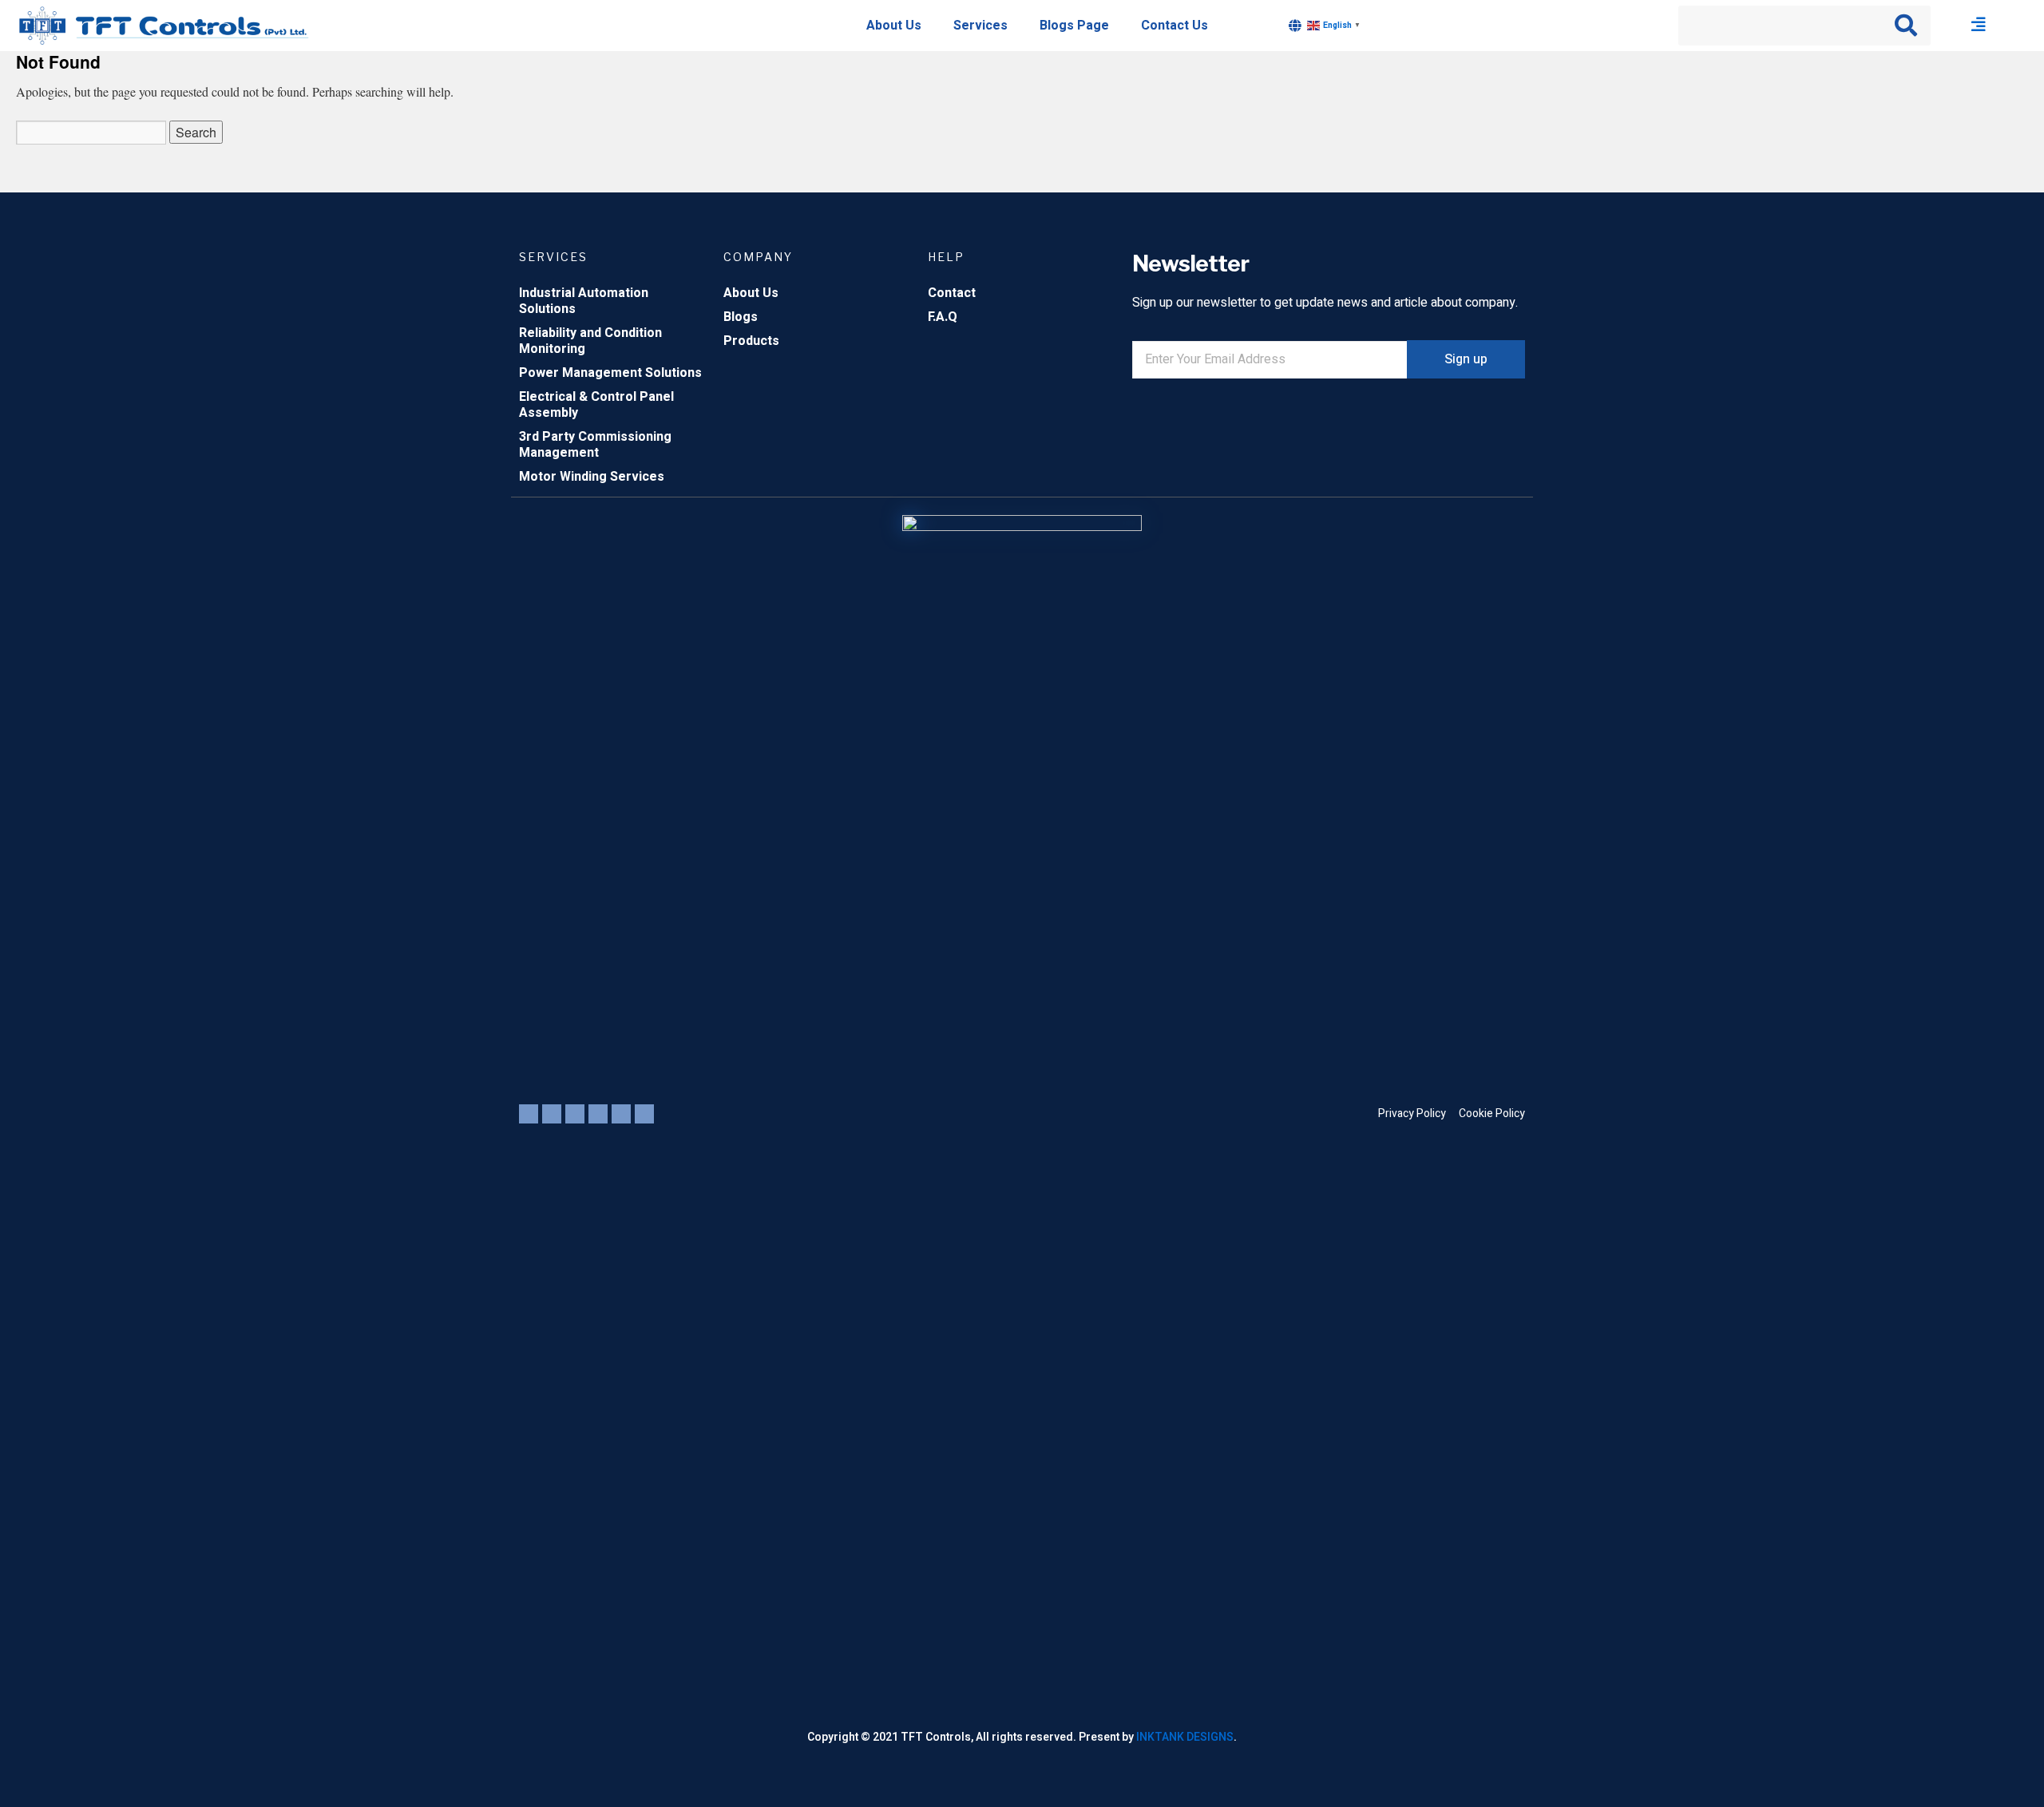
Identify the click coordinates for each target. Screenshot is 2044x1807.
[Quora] (644, 1114)
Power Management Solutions (610, 373)
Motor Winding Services (592, 477)
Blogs (741, 317)
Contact (952, 293)
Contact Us (1175, 26)
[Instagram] (598, 1114)
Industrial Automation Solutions (584, 301)
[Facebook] (575, 1114)
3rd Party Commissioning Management (595, 445)
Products (751, 341)
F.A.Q (943, 317)
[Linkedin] (552, 1114)
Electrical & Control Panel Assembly (596, 405)
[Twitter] (529, 1114)
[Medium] (621, 1114)
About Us (894, 26)
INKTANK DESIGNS (1185, 1737)
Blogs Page (1074, 26)
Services (980, 26)
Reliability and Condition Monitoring (590, 341)
